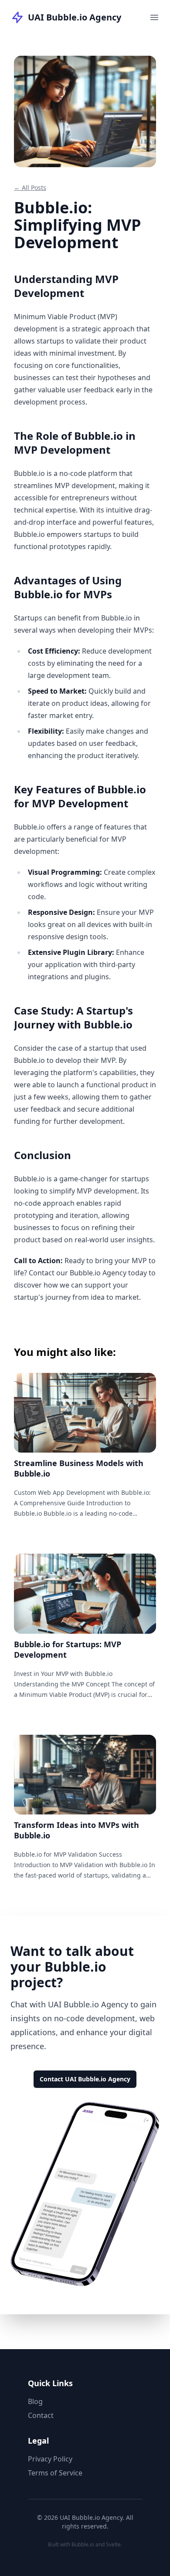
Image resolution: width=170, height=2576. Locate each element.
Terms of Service (55, 2473)
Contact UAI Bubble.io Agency (85, 2079)
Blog (35, 2401)
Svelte (113, 2544)
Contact (41, 2415)
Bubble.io (83, 2544)
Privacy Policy (50, 2459)
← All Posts (30, 187)
